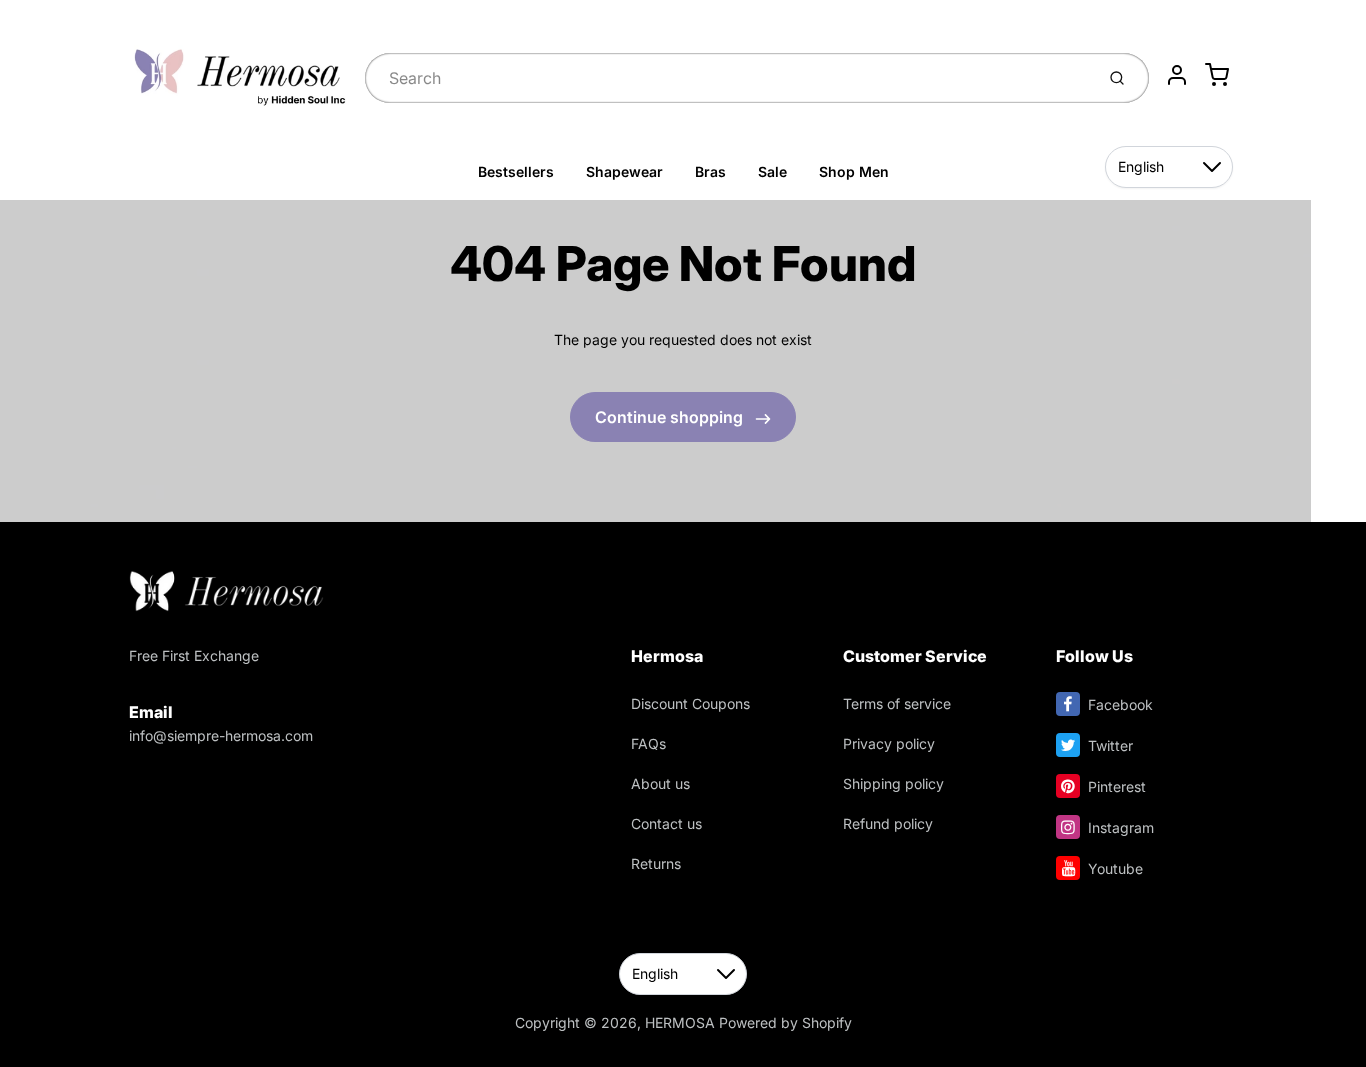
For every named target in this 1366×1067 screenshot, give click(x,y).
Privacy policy (889, 743)
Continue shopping (671, 417)
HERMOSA (680, 1022)
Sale (772, 171)
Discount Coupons (690, 703)
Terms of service (897, 703)
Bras (710, 171)
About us (660, 783)
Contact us (666, 823)
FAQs (648, 743)
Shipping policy (893, 783)
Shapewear (624, 171)
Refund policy (888, 823)
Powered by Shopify (785, 1022)
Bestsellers (516, 171)
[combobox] (727, 78)
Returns (656, 863)
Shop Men (854, 171)
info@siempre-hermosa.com (221, 735)
